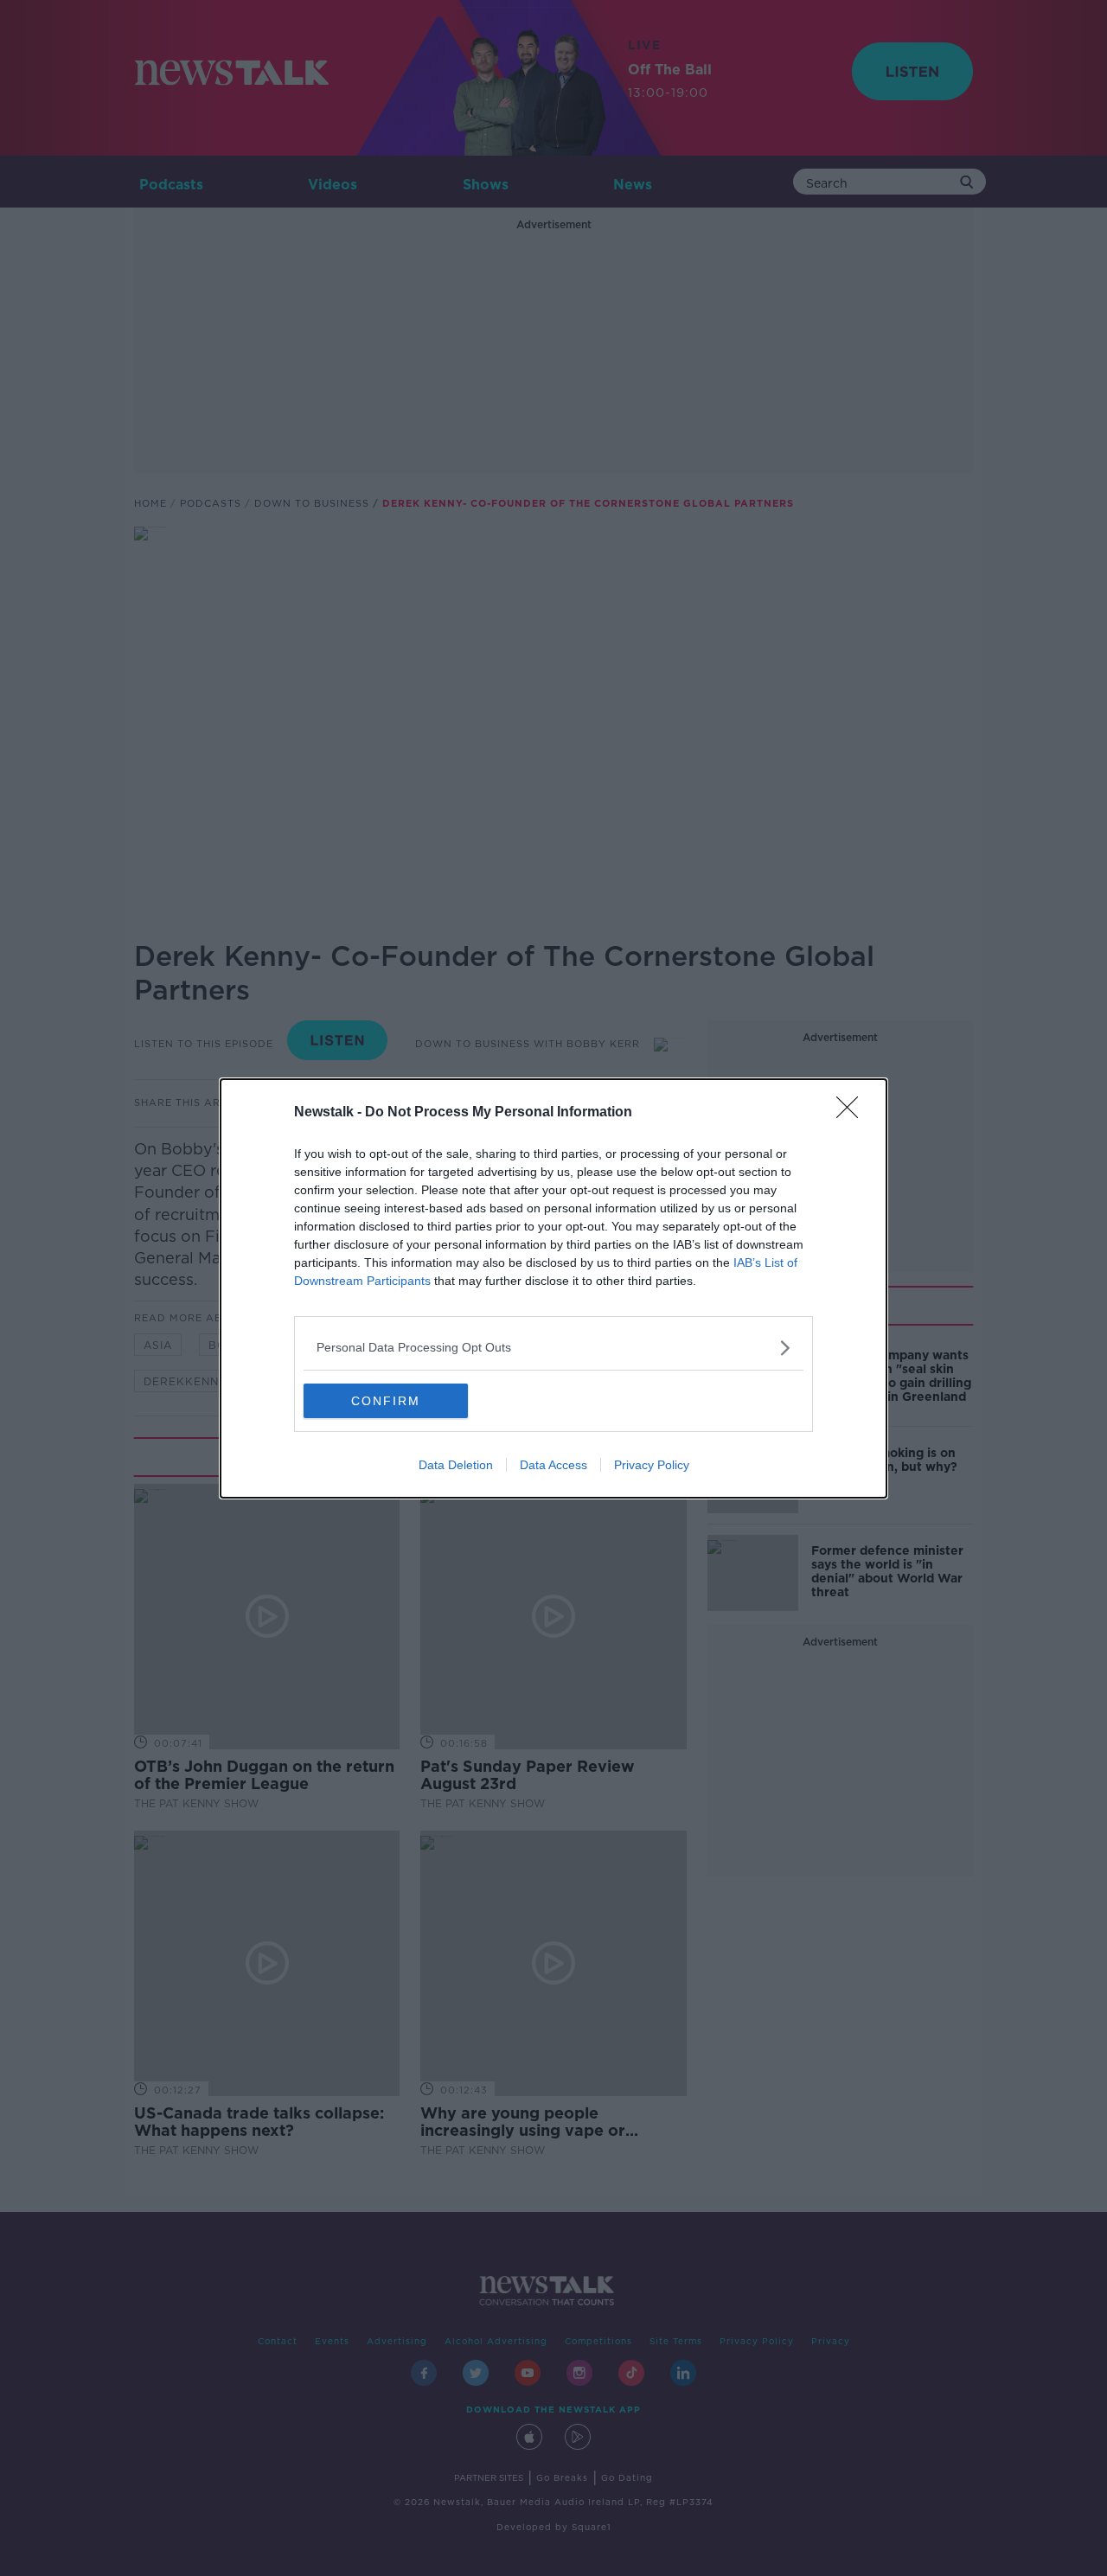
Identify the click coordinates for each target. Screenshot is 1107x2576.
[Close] (853, 1113)
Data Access (553, 1465)
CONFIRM (386, 1401)
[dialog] (553, 1288)
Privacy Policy (652, 1465)
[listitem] (553, 1348)
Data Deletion (456, 1465)
